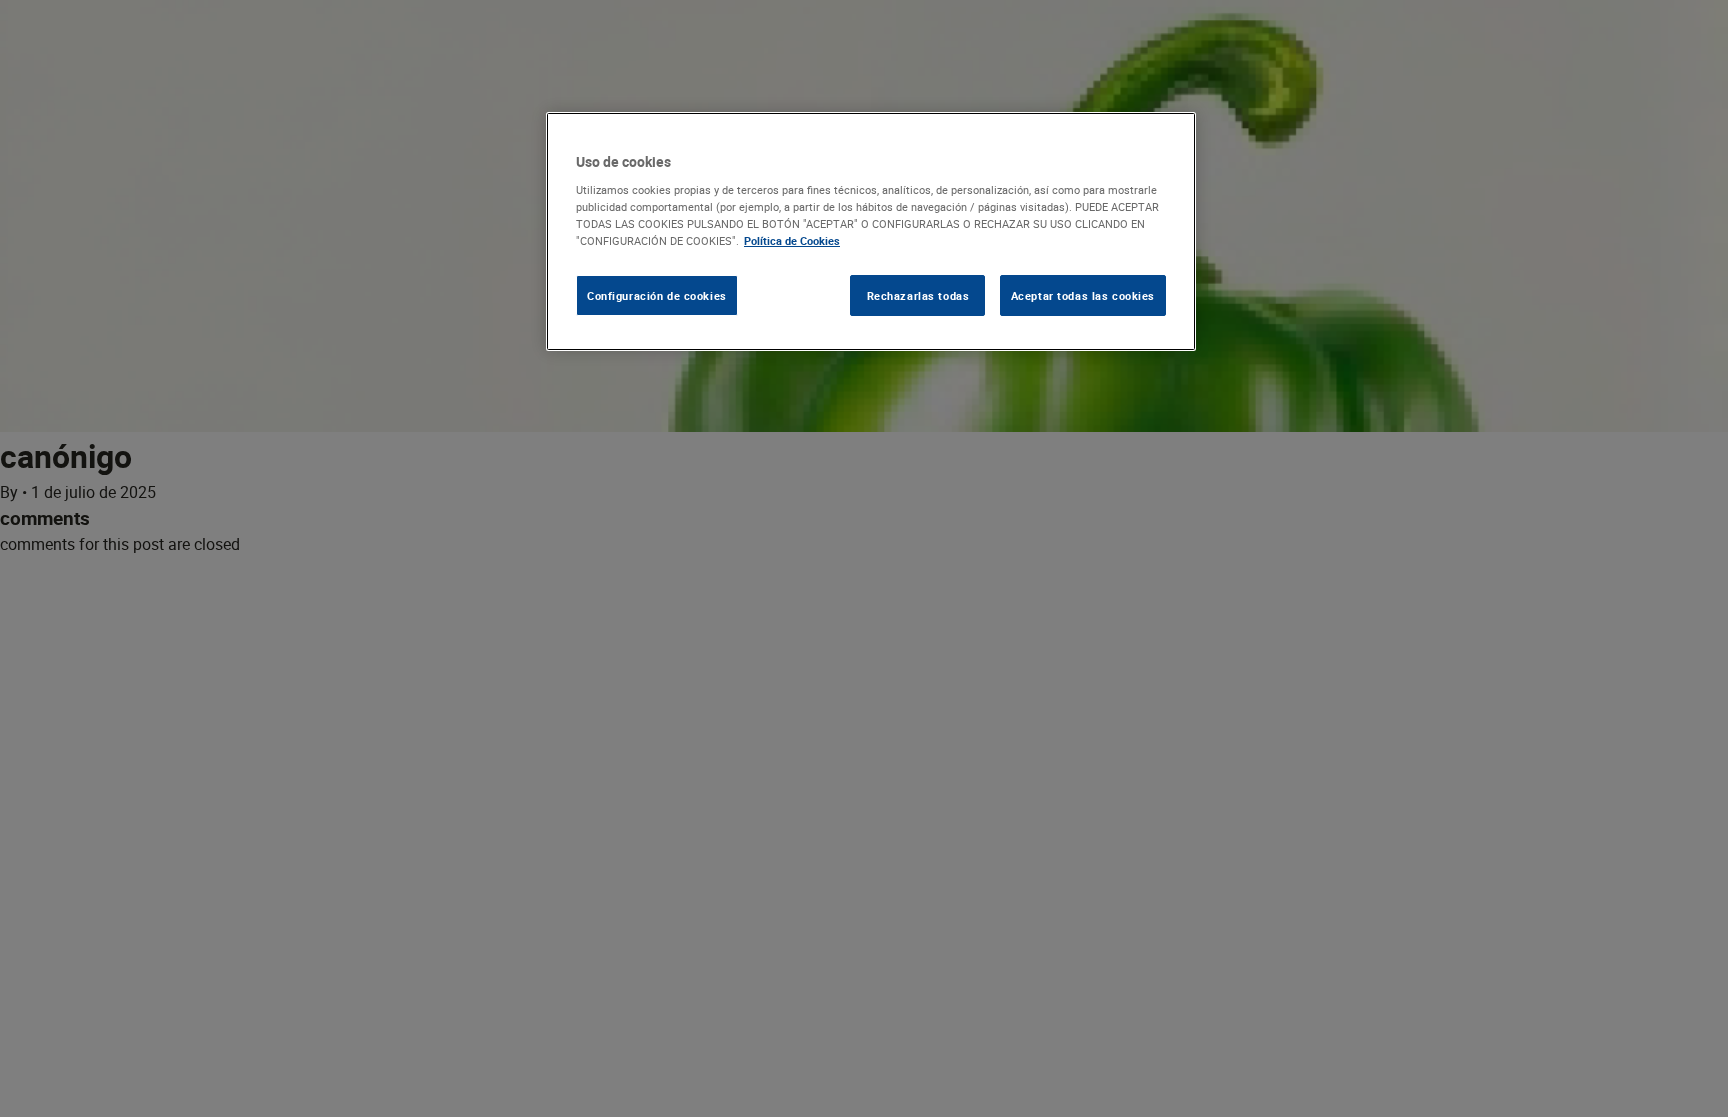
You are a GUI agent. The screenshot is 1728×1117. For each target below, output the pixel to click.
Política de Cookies (792, 240)
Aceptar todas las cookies (1083, 295)
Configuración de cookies (657, 295)
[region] (871, 232)
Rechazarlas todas (918, 295)
